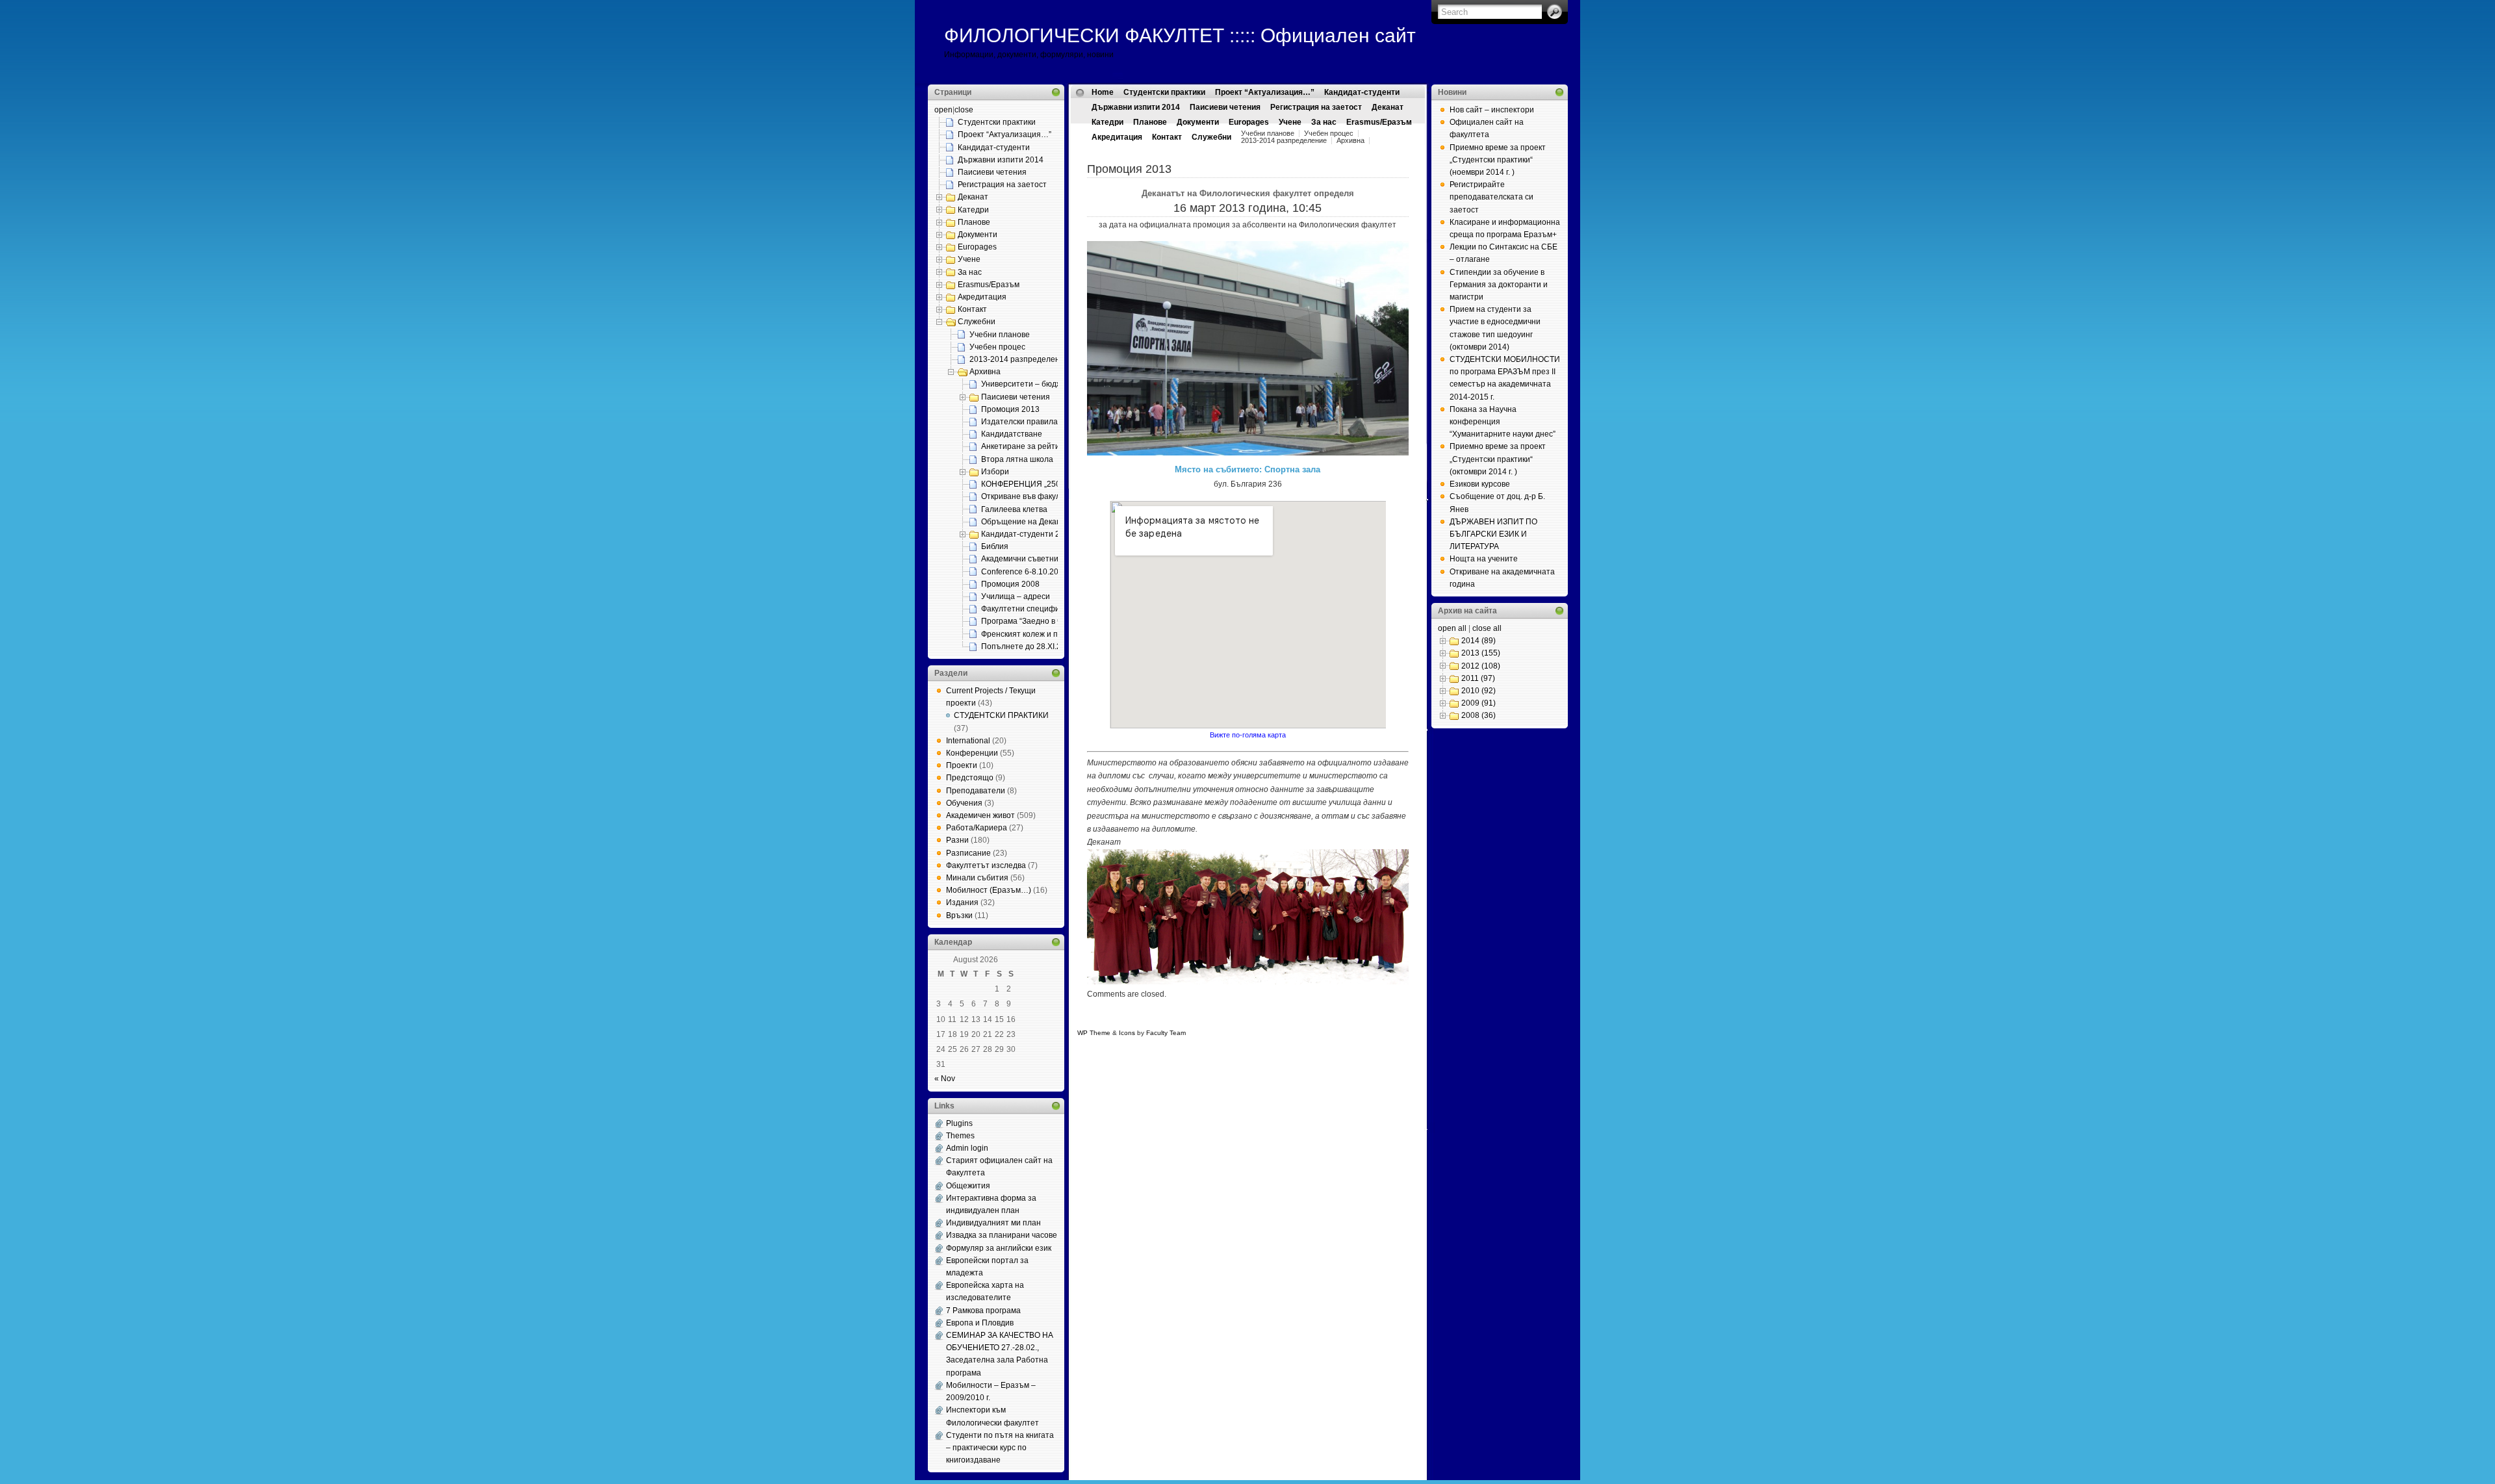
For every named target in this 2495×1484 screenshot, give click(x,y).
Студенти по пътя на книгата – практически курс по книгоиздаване (1000, 1448)
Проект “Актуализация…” (1004, 134)
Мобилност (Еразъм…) (989, 890)
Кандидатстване (1012, 434)
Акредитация (982, 297)
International (968, 741)
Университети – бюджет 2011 (1035, 384)
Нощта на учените (1484, 559)
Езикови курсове (1480, 484)
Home (1103, 92)
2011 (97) (1478, 678)
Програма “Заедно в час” (1027, 621)
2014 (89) (1478, 641)
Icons (1127, 1033)
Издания (962, 902)
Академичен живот (980, 815)
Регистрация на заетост (1002, 185)
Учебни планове (1000, 335)
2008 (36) (1478, 715)
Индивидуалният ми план (993, 1223)
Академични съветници (1024, 559)
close (964, 110)
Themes (960, 1136)
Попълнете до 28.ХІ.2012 (1028, 646)
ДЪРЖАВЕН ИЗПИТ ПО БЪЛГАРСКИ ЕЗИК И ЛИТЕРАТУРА (1493, 534)
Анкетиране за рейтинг (1024, 446)
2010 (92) (1478, 691)
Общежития (968, 1186)
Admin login (967, 1148)
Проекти (962, 765)
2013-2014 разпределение (1019, 359)
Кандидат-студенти (994, 147)
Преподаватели (976, 791)
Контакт (972, 309)
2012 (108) (1481, 666)
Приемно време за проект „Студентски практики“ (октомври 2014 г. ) (1498, 459)
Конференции (972, 753)
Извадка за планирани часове (1002, 1235)
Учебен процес (997, 347)
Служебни (977, 322)
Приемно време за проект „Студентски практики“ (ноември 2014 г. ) (1498, 160)
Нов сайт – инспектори (1492, 110)
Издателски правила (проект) (1036, 422)
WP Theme (1094, 1033)
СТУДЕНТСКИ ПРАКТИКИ (1001, 715)
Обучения (964, 803)
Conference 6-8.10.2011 (1024, 572)
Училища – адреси (1016, 596)
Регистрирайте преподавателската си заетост (1491, 197)
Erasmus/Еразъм (989, 285)
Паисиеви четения (992, 172)
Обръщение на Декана (1023, 522)
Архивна (985, 372)
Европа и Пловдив (980, 1323)
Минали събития (977, 878)
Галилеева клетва (1014, 509)
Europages (977, 247)
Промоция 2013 (1010, 409)
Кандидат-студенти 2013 (1027, 534)
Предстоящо (970, 778)
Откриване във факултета (1029, 496)
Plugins (959, 1123)
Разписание (968, 853)
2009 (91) (1478, 703)
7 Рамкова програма (983, 1311)
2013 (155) (1481, 653)
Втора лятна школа (1017, 459)
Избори (995, 472)
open (943, 110)
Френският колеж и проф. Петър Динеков (1057, 634)
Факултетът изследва (986, 865)
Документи (978, 235)
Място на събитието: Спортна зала (1247, 469)
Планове (974, 222)
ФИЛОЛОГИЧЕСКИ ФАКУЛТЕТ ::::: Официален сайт (1180, 35)
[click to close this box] (1056, 92)
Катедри (973, 210)
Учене (969, 259)
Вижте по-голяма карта (1248, 735)
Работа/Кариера (977, 828)
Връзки (959, 915)
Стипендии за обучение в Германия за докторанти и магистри (1499, 285)
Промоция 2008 (1010, 584)
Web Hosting (1251, 1033)
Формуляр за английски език (999, 1248)
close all (1487, 628)
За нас (970, 272)
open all (1452, 628)
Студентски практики (997, 122)
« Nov (945, 1079)
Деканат (973, 197)
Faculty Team (1166, 1033)
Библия (995, 546)
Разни (957, 840)
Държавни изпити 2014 (1001, 160)
